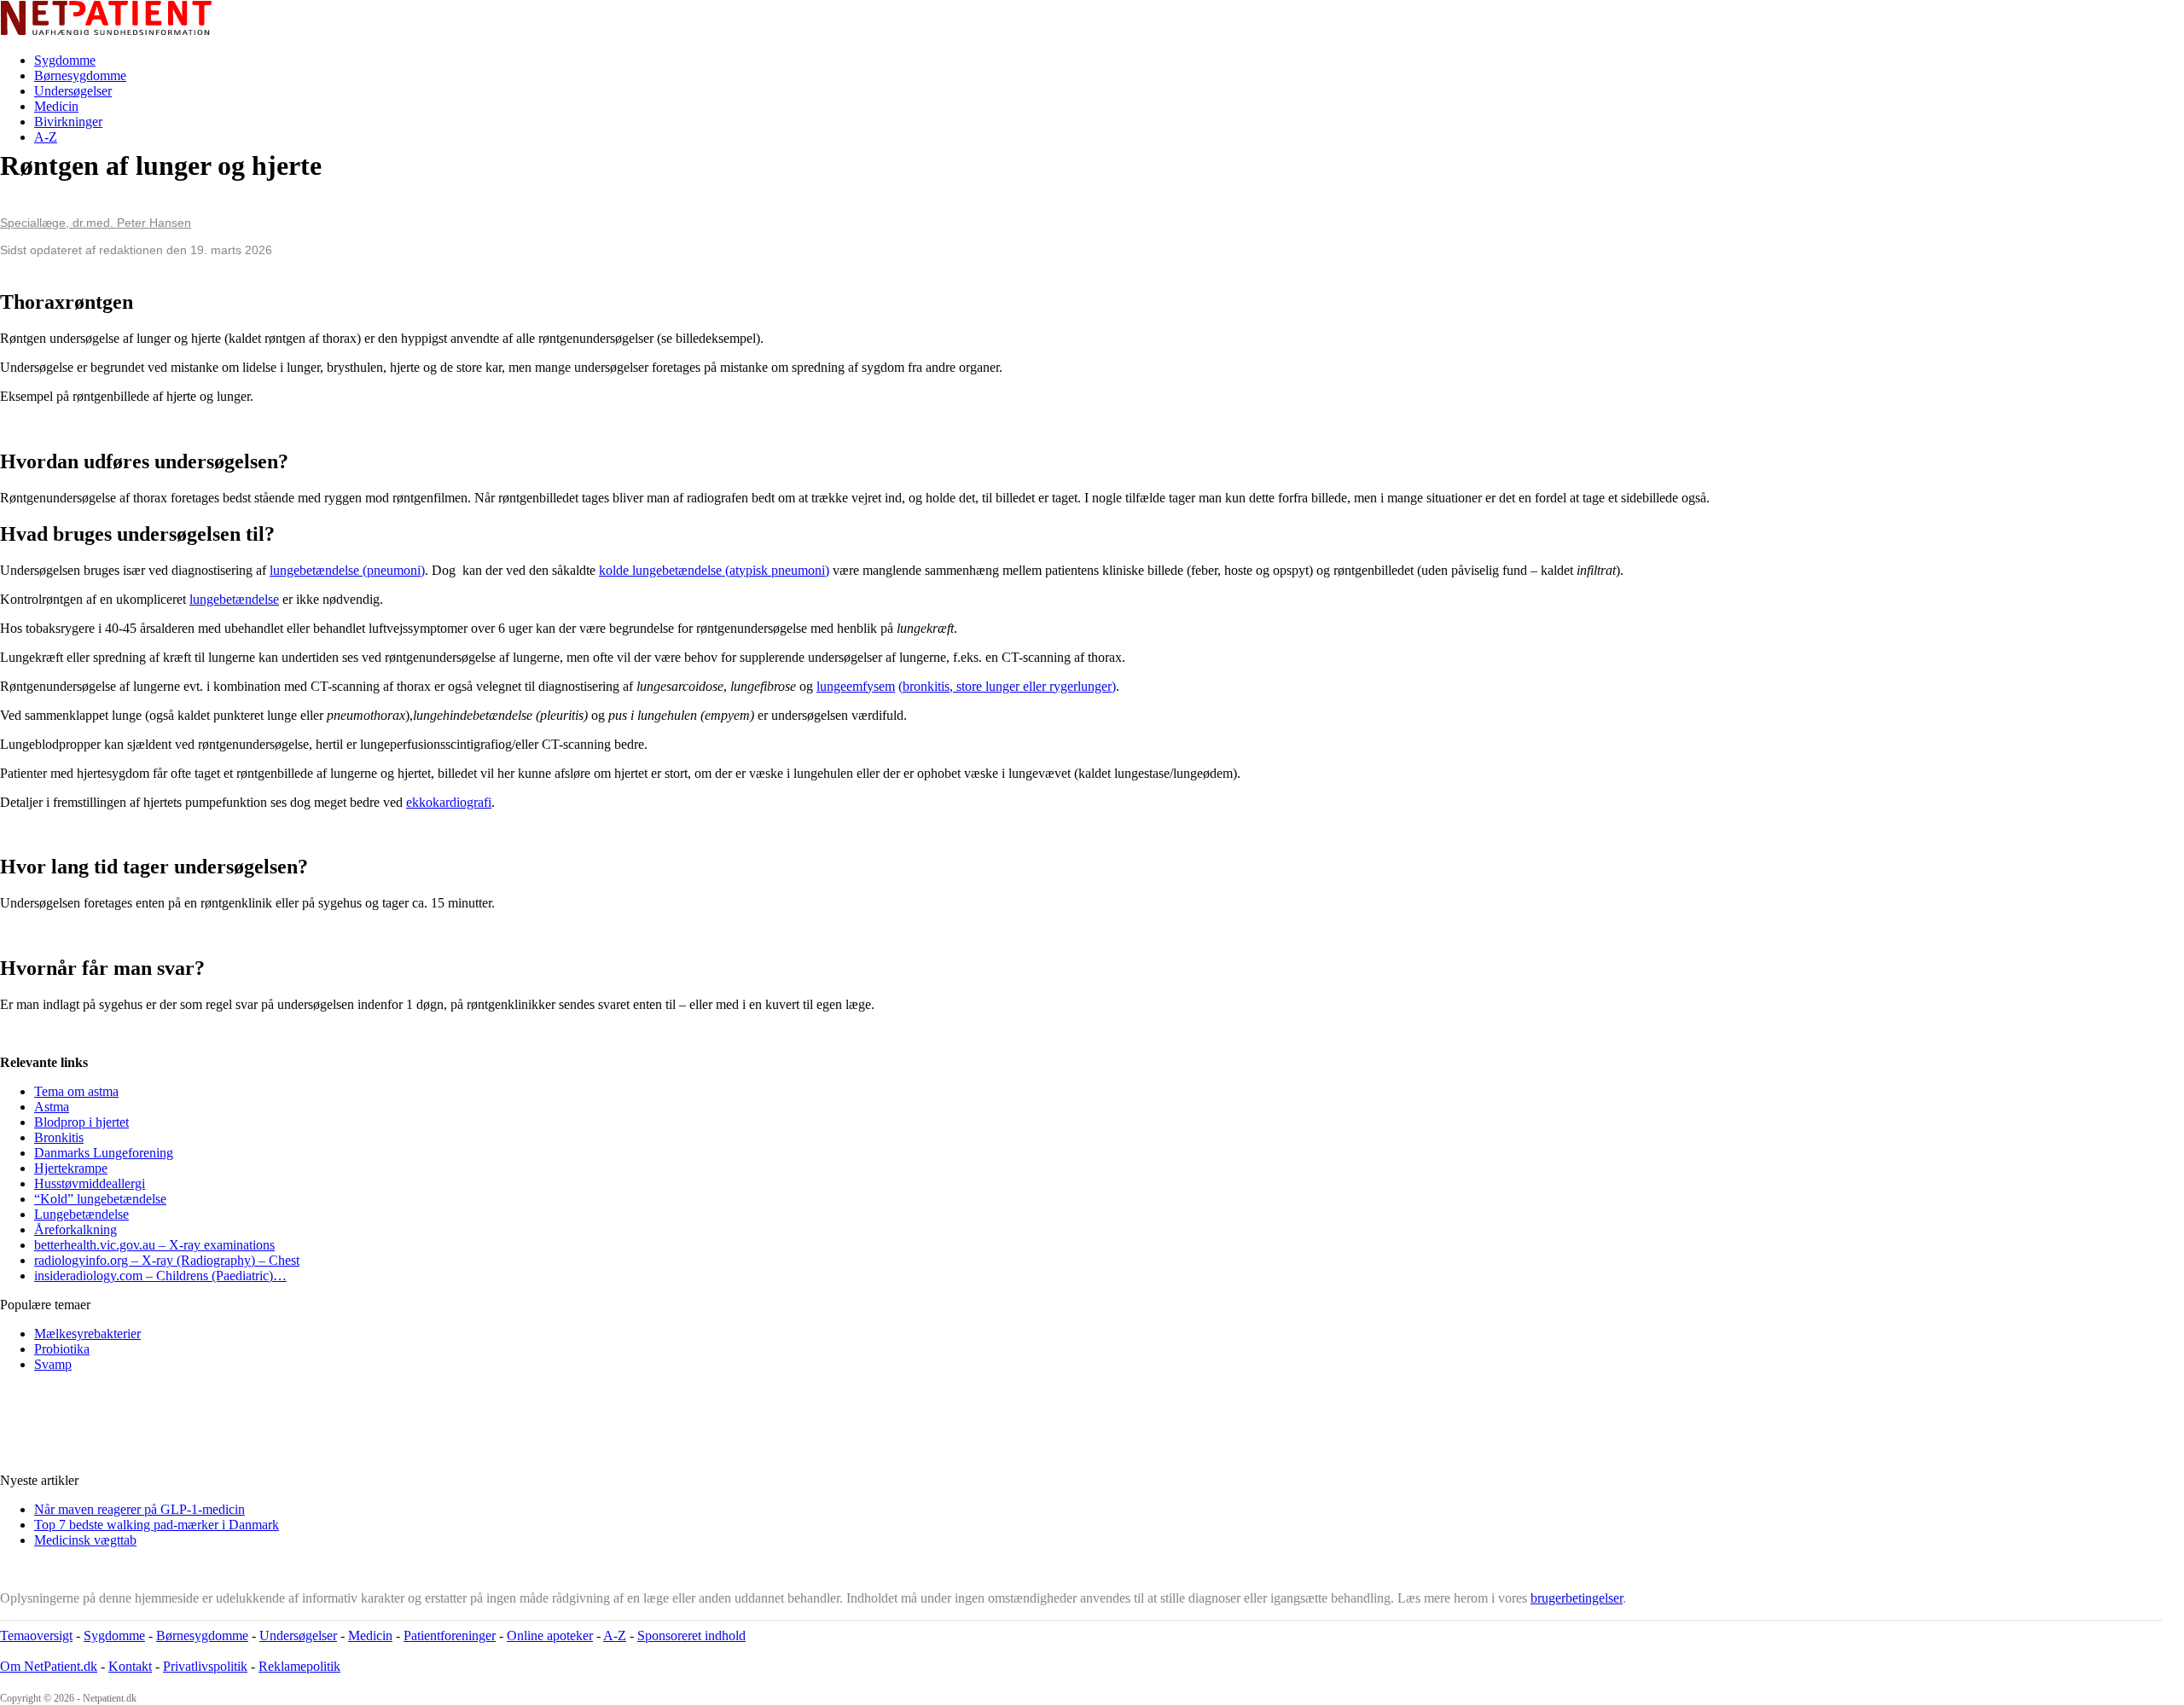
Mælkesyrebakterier (87, 1334)
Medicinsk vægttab (85, 1540)
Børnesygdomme (80, 75)
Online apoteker (550, 1635)
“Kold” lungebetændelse (100, 1199)
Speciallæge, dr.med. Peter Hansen (96, 223)
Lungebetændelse (81, 1214)
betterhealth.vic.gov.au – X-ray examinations (154, 1245)
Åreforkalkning (76, 1229)
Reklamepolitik (299, 1666)
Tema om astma (76, 1091)
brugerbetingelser (1577, 1598)
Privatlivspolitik (205, 1666)
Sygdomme (65, 60)
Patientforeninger (450, 1635)
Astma (52, 1107)
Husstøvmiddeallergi (90, 1183)
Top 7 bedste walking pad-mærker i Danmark (157, 1525)
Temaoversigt (36, 1635)
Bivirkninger (68, 122)
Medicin (56, 106)
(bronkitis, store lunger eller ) (1007, 686)
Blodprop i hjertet (81, 1122)
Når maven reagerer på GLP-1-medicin (139, 1509)
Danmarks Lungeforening (104, 1153)
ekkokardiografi (449, 802)
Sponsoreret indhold (691, 1635)
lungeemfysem (856, 686)
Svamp (53, 1364)
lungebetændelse (234, 599)
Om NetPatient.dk (49, 1666)
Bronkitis (59, 1137)
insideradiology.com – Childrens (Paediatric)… (160, 1276)
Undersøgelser (73, 91)
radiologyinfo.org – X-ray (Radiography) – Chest (167, 1260)
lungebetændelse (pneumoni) (347, 570)
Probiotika (62, 1349)
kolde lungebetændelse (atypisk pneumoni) (714, 570)
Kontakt (130, 1666)
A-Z (46, 137)
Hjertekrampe (71, 1168)
